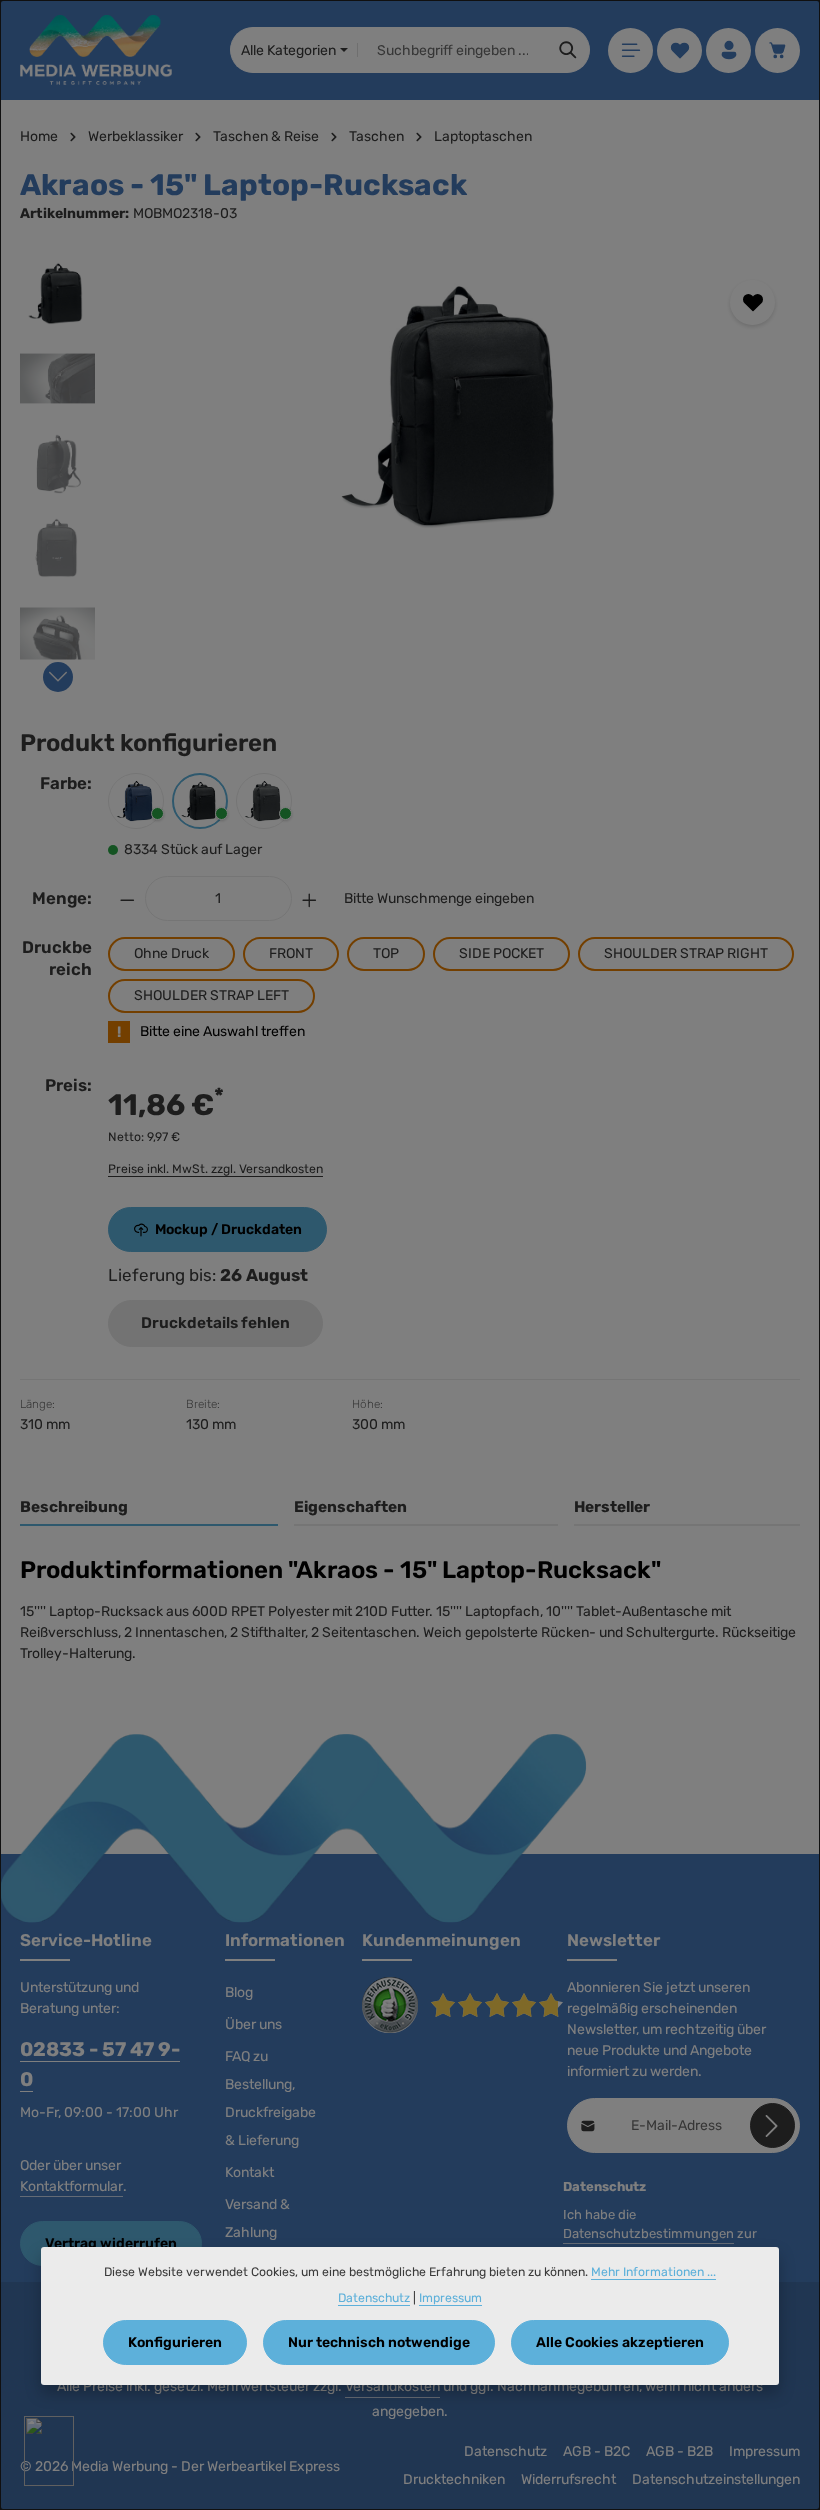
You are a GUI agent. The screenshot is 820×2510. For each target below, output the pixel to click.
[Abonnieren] (772, 2125)
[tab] (149, 1508)
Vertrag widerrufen (111, 2243)
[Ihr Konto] (728, 50)
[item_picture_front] (456, 406)
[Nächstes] (58, 677)
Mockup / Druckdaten (228, 1229)
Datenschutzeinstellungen (716, 2479)
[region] (410, 468)
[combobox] (452, 50)
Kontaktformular (71, 2186)
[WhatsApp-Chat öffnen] (49, 2451)
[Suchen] (568, 50)
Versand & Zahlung (257, 2218)
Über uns (253, 2024)
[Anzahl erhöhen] (310, 898)
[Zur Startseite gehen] (96, 50)
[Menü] (630, 50)
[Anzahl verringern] (127, 898)
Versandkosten (392, 2386)
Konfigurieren (175, 2342)
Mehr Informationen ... (653, 2272)
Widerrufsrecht (568, 2479)
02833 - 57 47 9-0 (100, 2064)
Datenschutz (505, 2451)
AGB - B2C (596, 2451)
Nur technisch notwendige (379, 2342)
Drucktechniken (454, 2479)
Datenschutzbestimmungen (648, 2233)
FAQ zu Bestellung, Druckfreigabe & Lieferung (270, 2098)
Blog (239, 1992)
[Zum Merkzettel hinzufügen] (752, 302)
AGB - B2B (679, 2451)
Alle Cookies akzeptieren (620, 2342)
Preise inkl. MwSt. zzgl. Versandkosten (215, 1169)
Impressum (764, 2451)
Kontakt (249, 2172)
